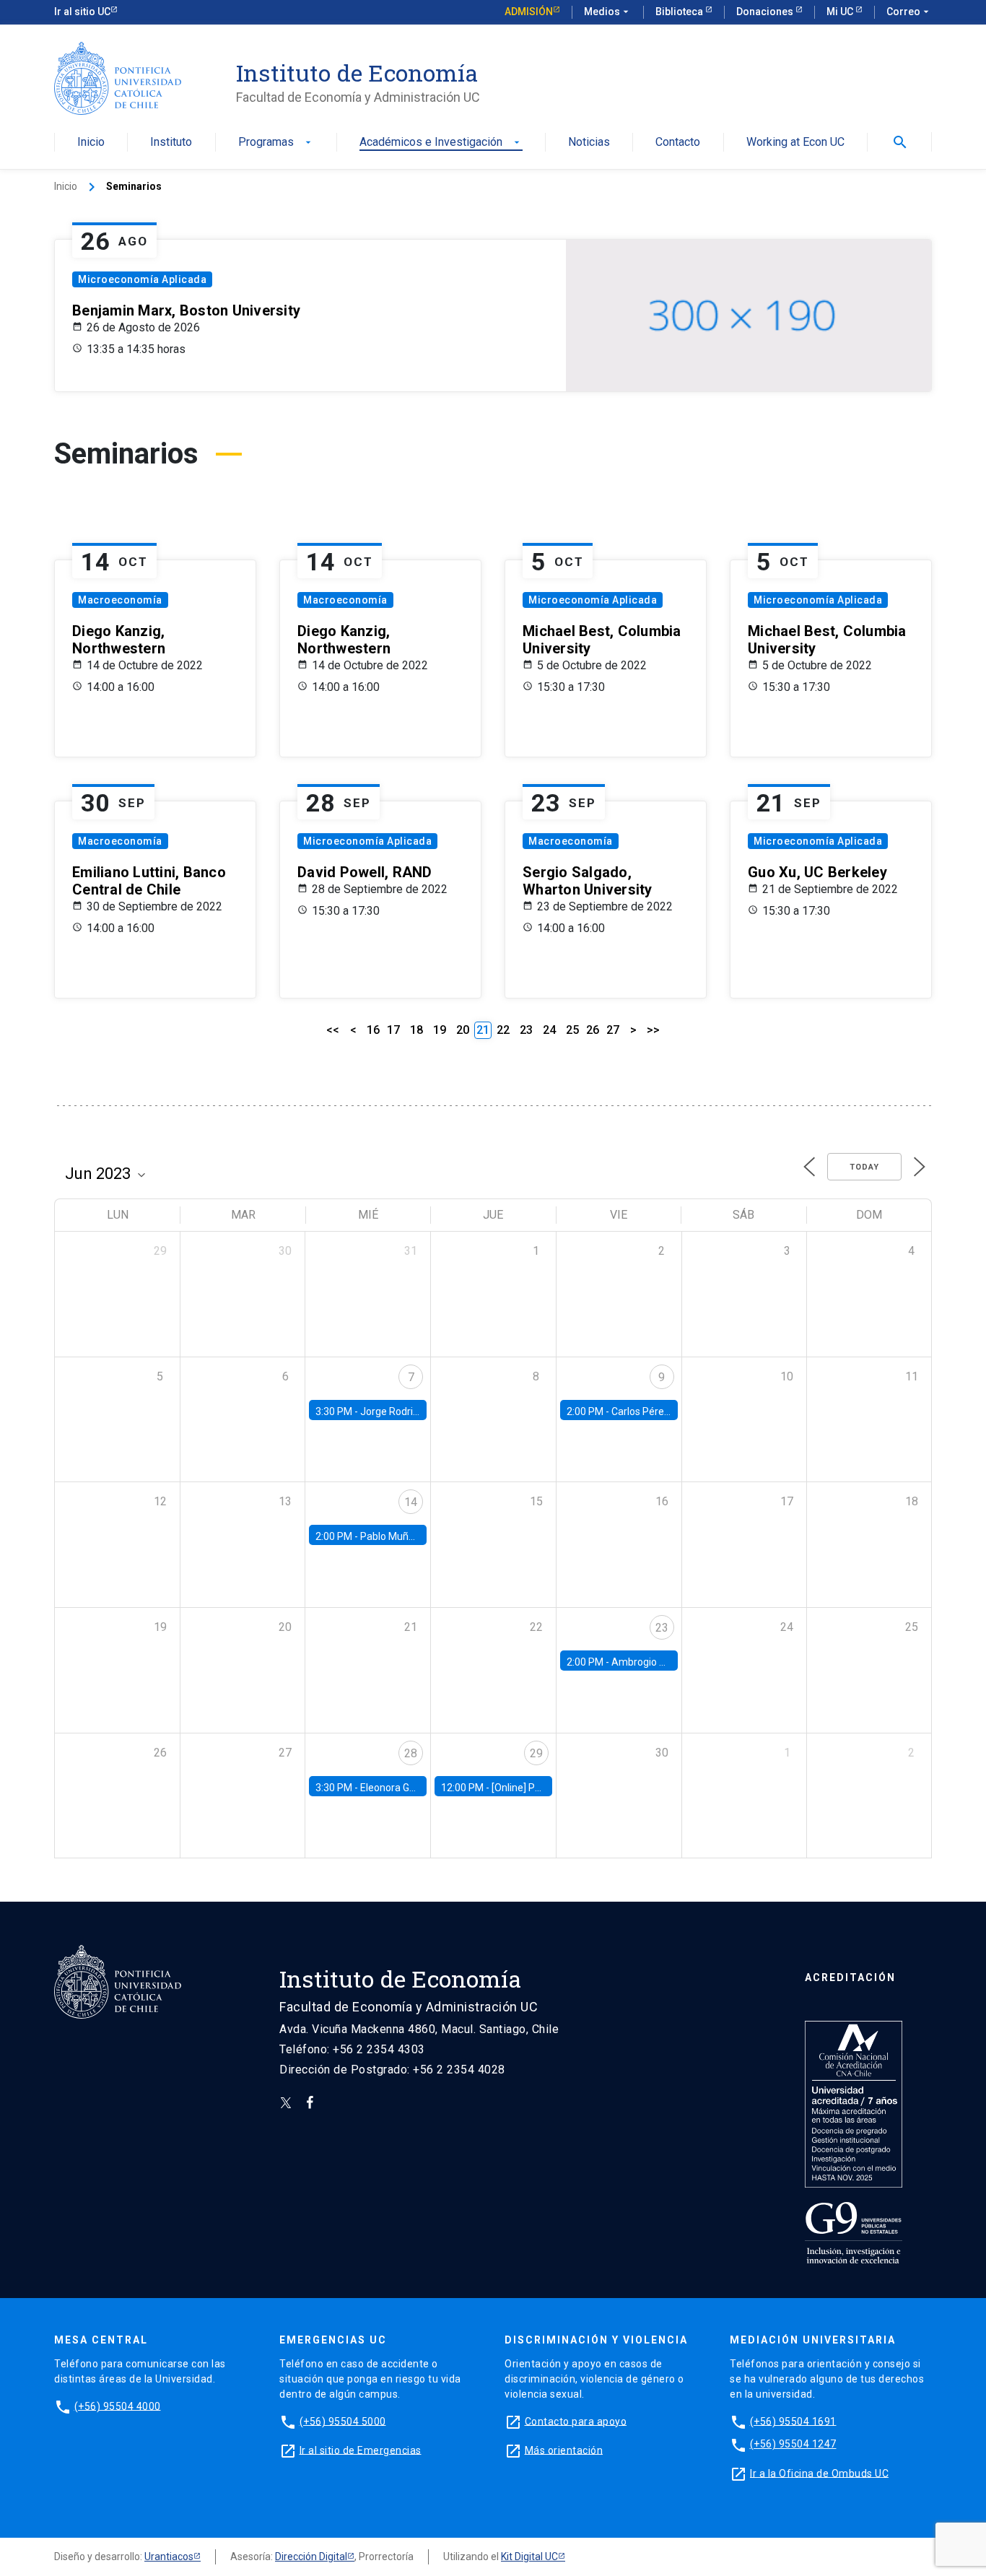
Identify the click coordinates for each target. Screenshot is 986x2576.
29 (536, 1753)
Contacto (678, 143)
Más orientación (564, 2450)
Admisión (529, 12)
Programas (276, 143)
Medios (608, 12)
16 (373, 1030)
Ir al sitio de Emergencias (361, 2450)
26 (593, 1030)
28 (411, 1753)
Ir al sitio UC (82, 12)
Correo (909, 12)
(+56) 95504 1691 (793, 2421)
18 (416, 1030)
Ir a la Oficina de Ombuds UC (819, 2473)
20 (463, 1030)
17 (393, 1030)
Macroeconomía (120, 600)
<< (333, 1030)
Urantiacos (169, 2557)
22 (503, 1030)
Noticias (589, 143)
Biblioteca (680, 12)
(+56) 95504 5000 (343, 2421)
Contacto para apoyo (576, 2421)
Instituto (171, 143)
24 (549, 1030)
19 (440, 1030)
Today (864, 1167)
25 (572, 1030)
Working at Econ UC (795, 143)
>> (653, 1030)
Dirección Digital (311, 2557)
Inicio (91, 143)
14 (411, 1502)
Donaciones (766, 12)
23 (526, 1030)
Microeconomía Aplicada (142, 279)
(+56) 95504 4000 (118, 2406)
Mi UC (841, 12)
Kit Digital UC (529, 2557)
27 (613, 1030)
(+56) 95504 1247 (793, 2444)
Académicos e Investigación (441, 143)
